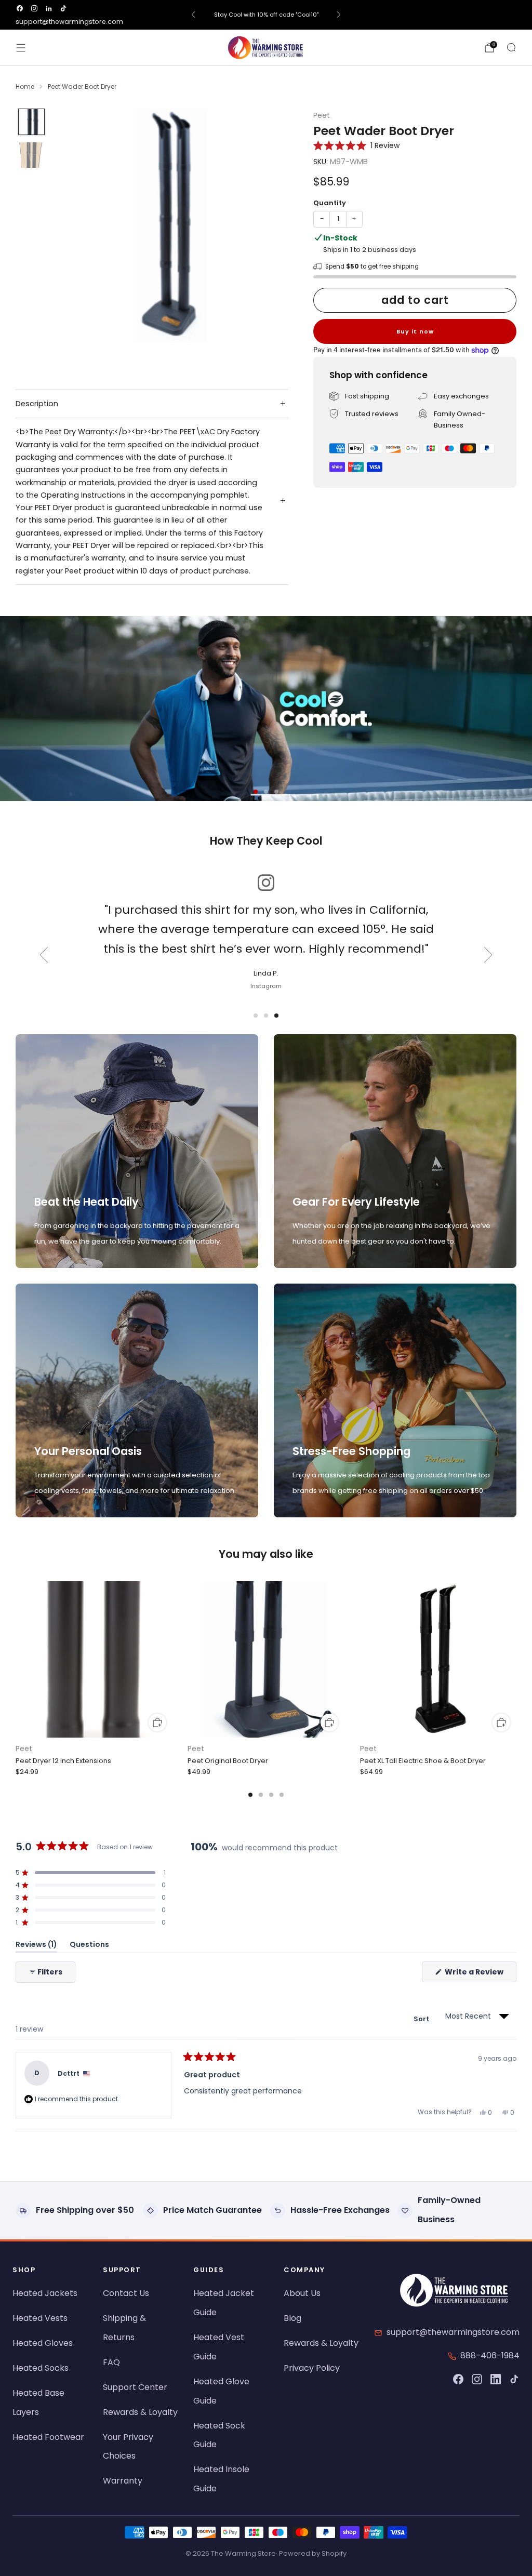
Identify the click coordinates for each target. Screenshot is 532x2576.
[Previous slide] (44, 955)
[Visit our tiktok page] (63, 8)
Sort (422, 2019)
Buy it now (415, 331)
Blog (292, 2318)
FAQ (111, 2362)
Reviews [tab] (36, 1946)
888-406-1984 (490, 2355)
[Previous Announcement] (193, 15)
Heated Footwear (48, 2437)
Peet (322, 116)
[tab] (250, 1795)
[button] (356, 145)
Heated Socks (41, 2368)
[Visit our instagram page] (34, 8)
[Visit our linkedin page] (49, 8)
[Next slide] (488, 955)
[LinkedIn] (496, 2379)
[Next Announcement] (339, 15)
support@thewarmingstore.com (69, 22)
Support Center (135, 2387)
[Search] (511, 47)
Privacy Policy (312, 2368)
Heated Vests (40, 2318)
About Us (302, 2293)
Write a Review (480, 1974)
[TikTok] (514, 2379)
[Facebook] (458, 2379)
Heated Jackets (45, 2293)
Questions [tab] (89, 1946)
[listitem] (266, 15)
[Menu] (21, 48)
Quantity (330, 203)
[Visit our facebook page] (20, 8)
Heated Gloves (43, 2343)
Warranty (123, 2481)
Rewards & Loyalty (140, 2412)
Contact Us (126, 2293)
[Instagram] (477, 2379)
